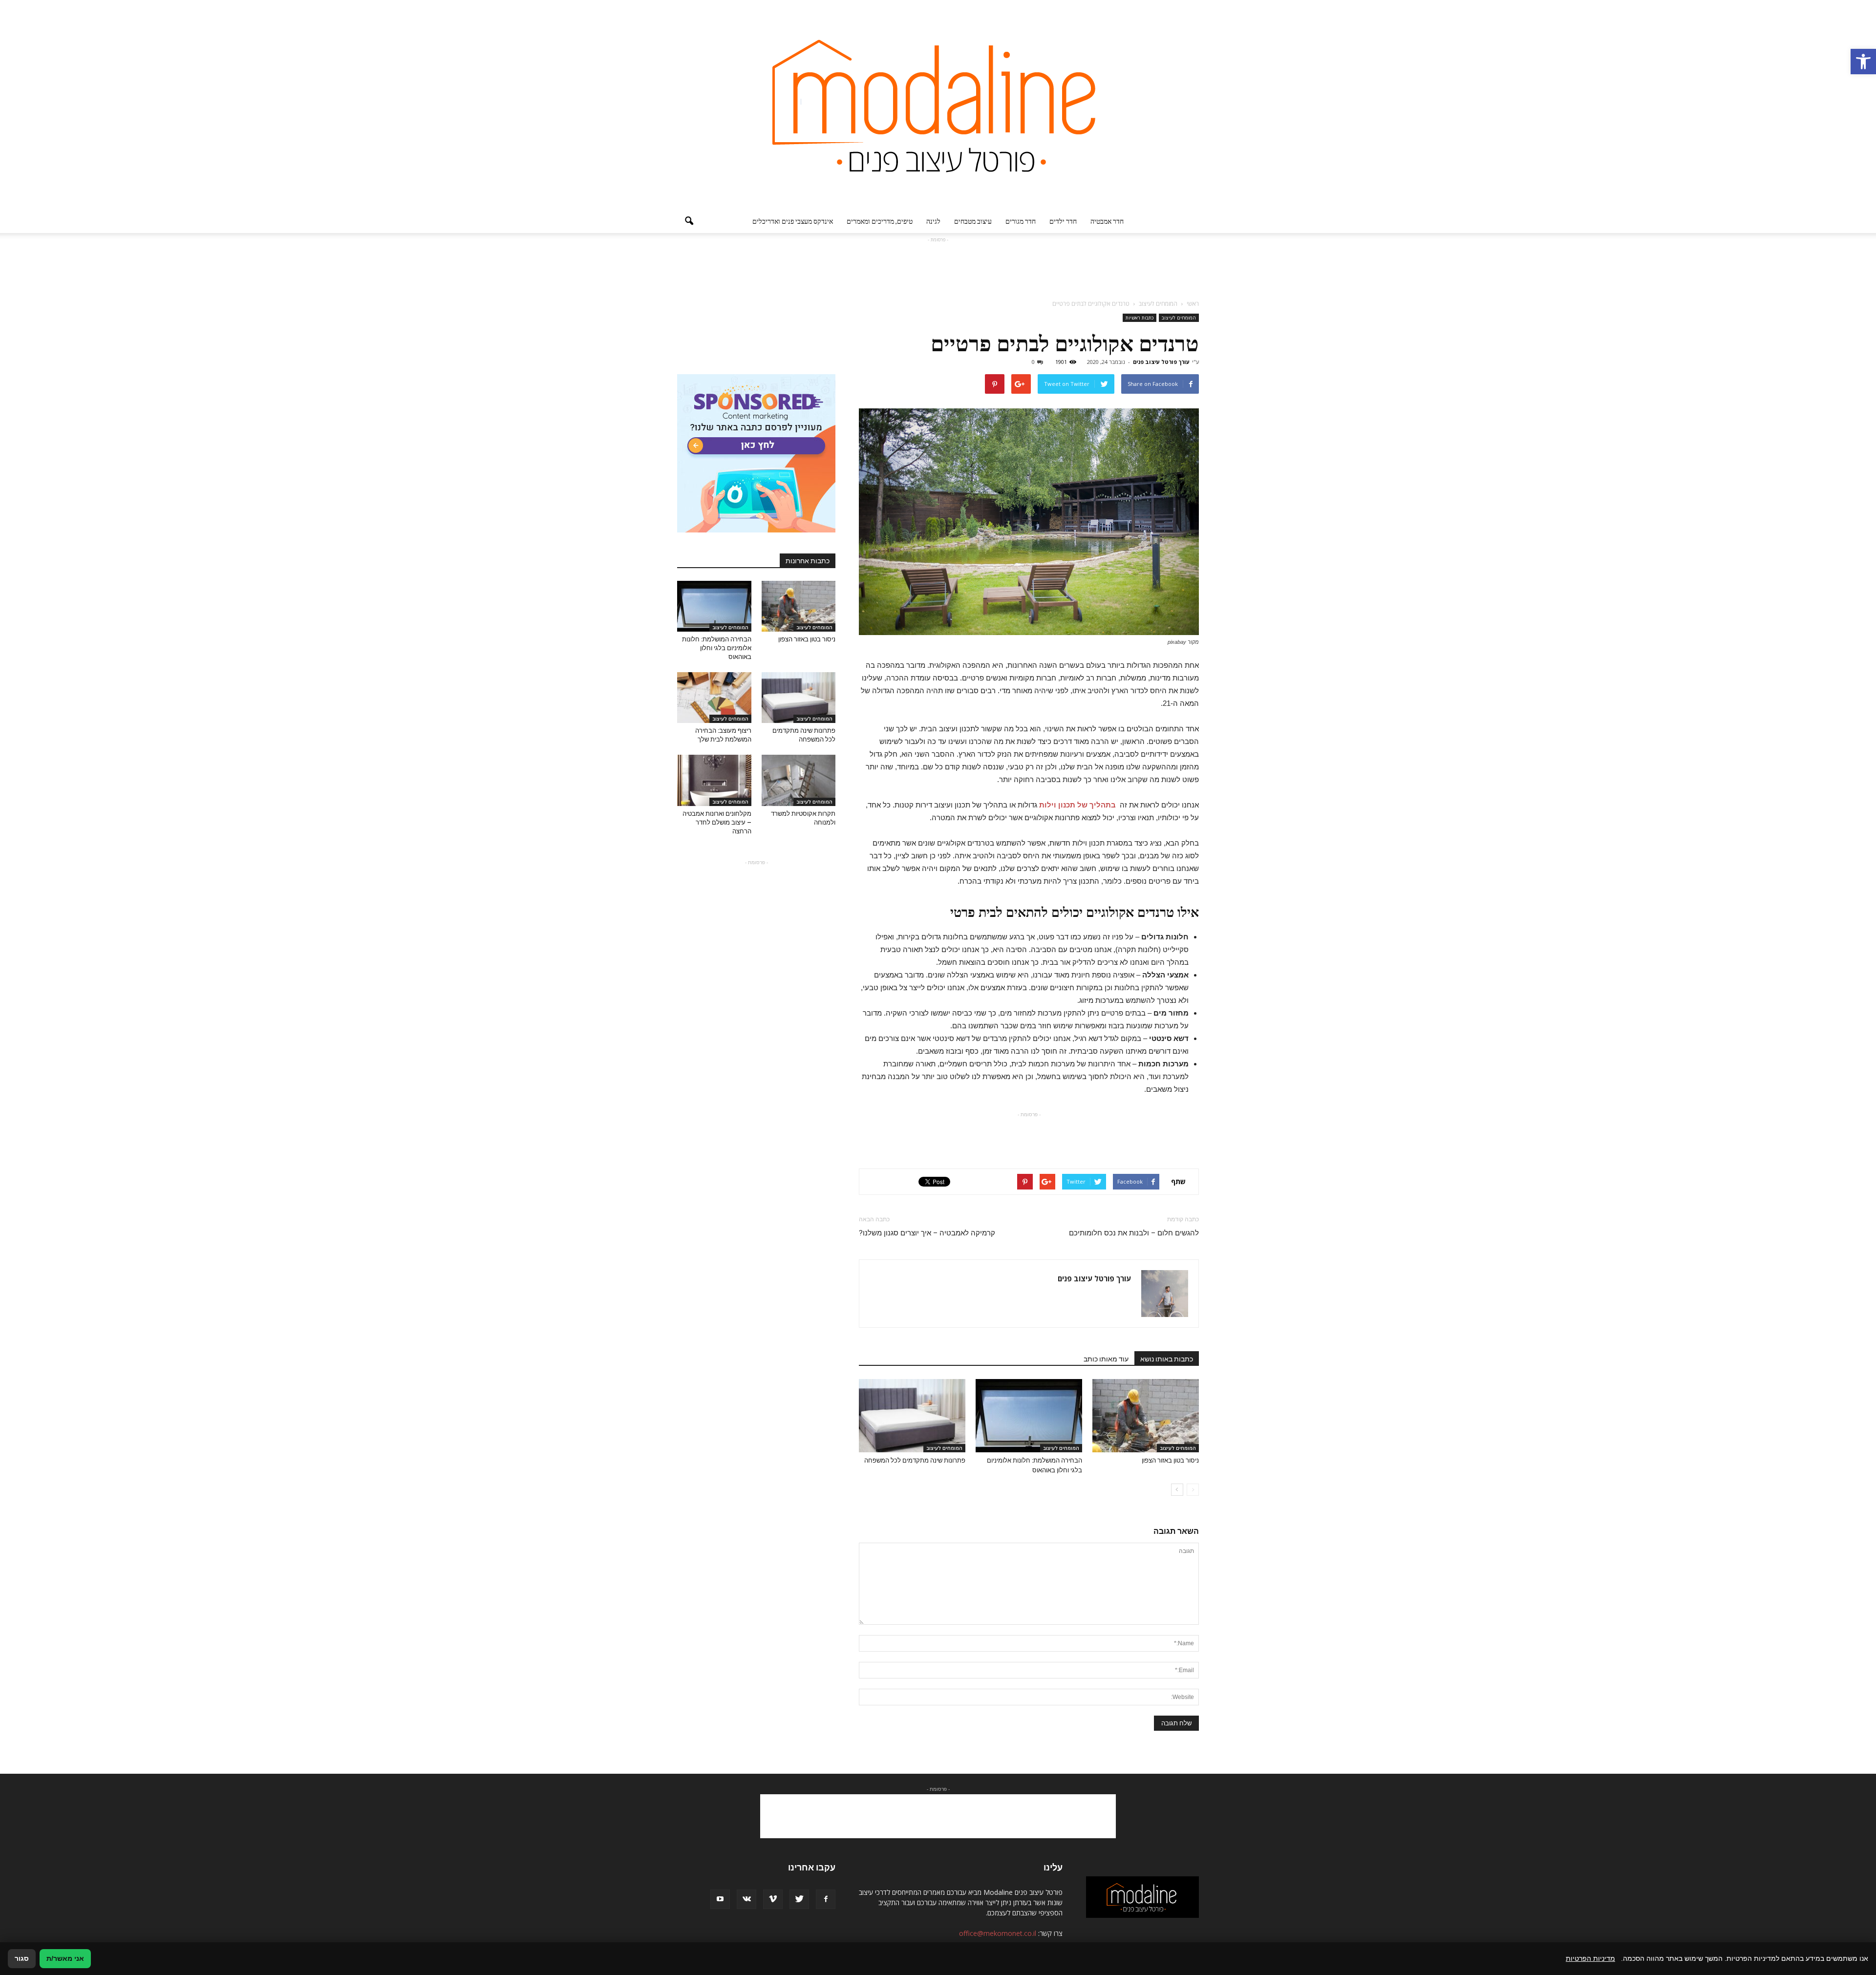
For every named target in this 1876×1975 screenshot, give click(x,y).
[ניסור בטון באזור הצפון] (1146, 1416)
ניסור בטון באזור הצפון (1170, 1460)
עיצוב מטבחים (973, 221)
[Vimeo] (773, 1899)
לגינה (933, 221)
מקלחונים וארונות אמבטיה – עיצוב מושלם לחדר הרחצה (717, 822)
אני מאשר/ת (65, 1958)
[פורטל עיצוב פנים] (938, 105)
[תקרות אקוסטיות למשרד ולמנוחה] (799, 780)
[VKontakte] (746, 1899)
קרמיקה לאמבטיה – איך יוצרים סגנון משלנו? (927, 1233)
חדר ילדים (1063, 221)
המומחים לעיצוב (1179, 318)
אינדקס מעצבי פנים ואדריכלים (793, 221)
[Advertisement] (938, 267)
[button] (1863, 62)
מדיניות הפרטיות (1590, 1958)
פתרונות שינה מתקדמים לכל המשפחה (915, 1460)
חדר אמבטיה (1107, 221)
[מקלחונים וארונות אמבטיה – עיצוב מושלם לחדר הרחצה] (714, 780)
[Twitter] (799, 1899)
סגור (22, 1958)
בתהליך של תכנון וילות (1077, 805)
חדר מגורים (1021, 221)
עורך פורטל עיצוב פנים (1161, 362)
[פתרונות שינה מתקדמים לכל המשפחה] (912, 1416)
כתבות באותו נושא (1167, 1359)
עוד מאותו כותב (1106, 1359)
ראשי (1193, 304)
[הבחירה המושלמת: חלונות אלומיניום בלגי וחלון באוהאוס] (1029, 1416)
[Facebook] (826, 1899)
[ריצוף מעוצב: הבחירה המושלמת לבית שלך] (714, 698)
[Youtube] (720, 1899)
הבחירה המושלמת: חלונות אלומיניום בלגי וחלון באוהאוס (717, 648)
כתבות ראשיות (1140, 318)
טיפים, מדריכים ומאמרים (880, 221)
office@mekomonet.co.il (998, 1933)
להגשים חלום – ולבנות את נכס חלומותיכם (1134, 1233)
